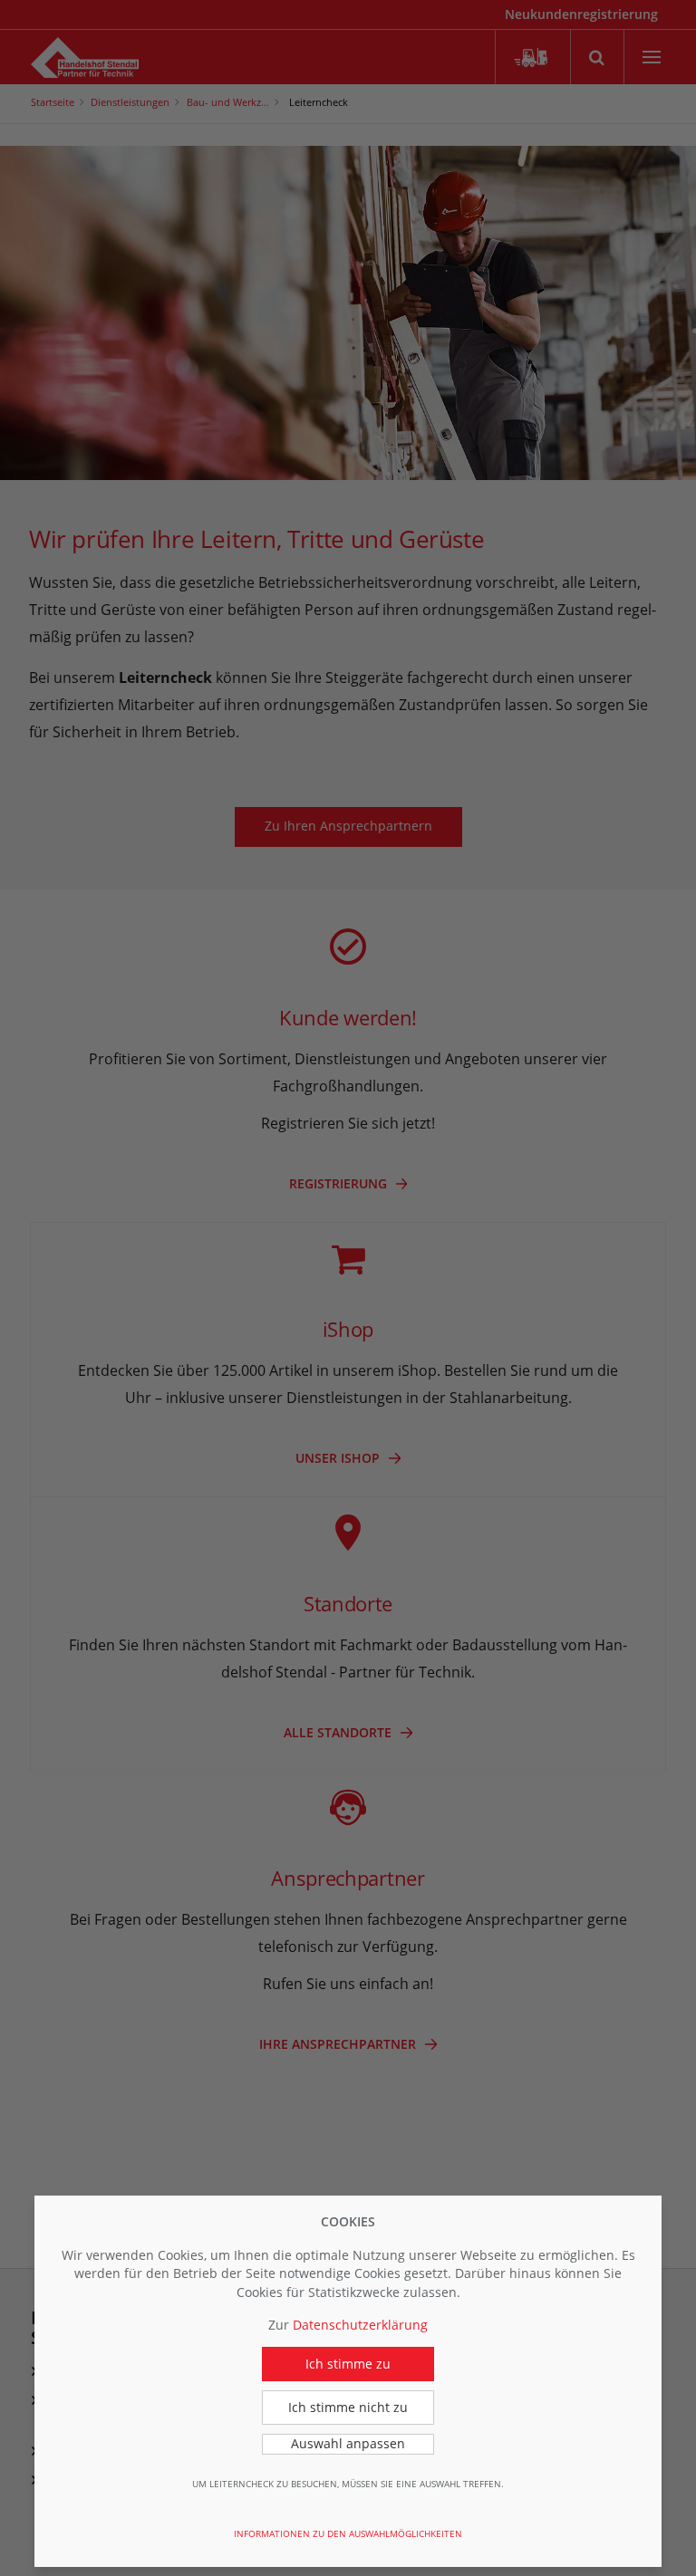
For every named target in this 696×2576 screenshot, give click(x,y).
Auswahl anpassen (348, 2443)
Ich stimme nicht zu (348, 2407)
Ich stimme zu (348, 2364)
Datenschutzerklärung (360, 2325)
